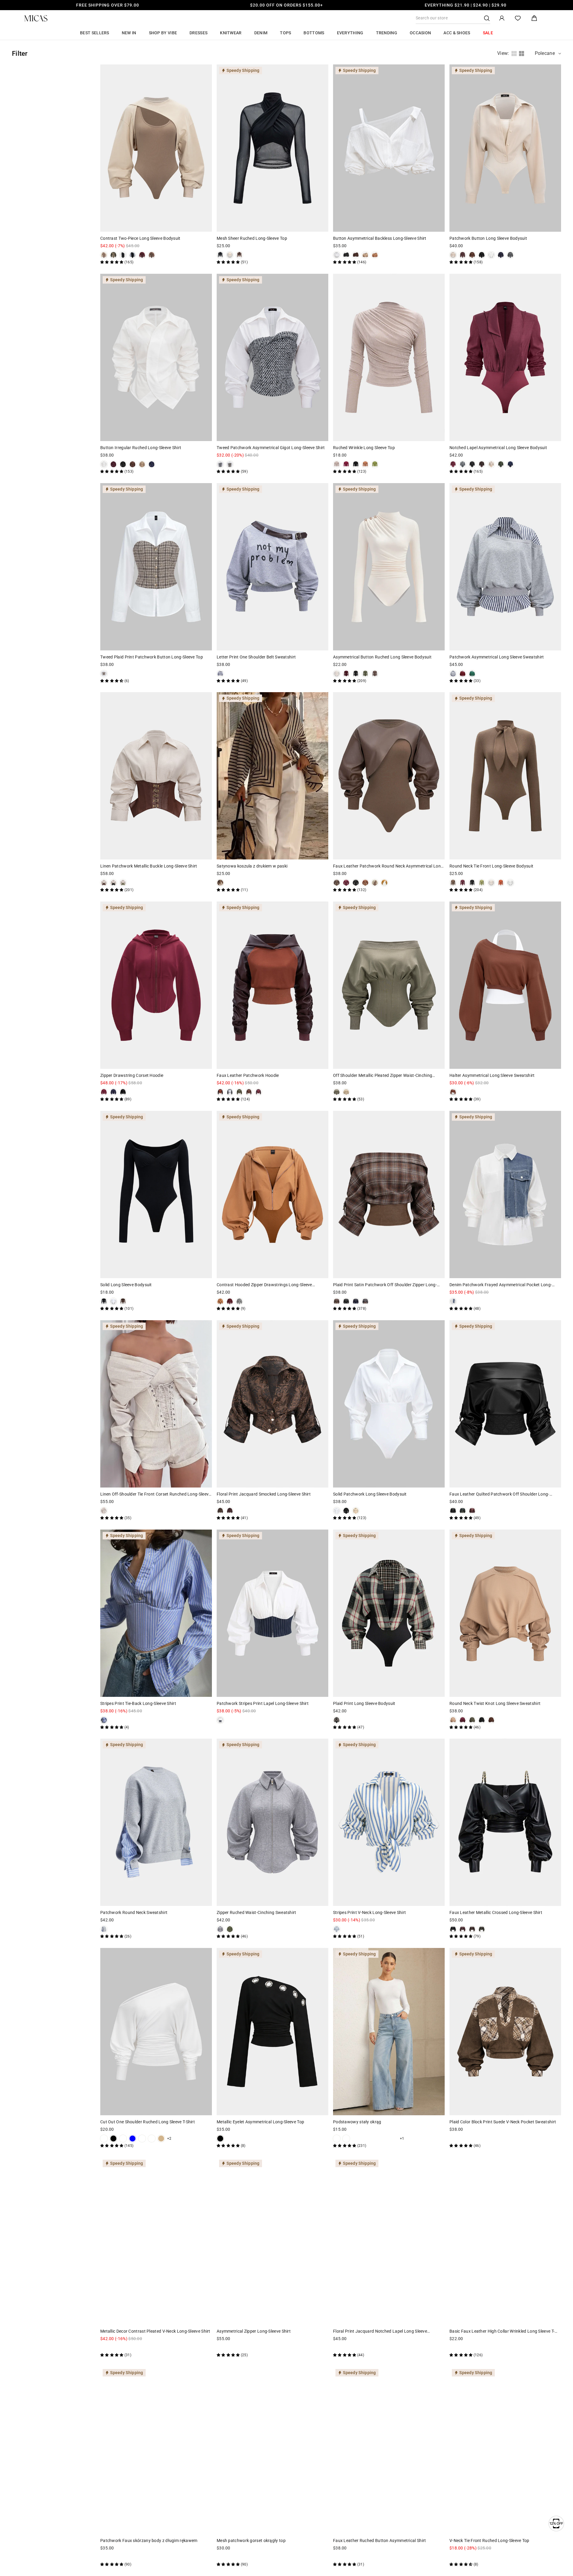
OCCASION (420, 33)
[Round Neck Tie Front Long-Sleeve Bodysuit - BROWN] (453, 883)
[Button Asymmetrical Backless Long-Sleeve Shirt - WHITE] (337, 255)
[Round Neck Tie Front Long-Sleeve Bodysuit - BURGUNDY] (463, 883)
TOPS (285, 33)
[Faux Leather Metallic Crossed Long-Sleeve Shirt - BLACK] (453, 1929)
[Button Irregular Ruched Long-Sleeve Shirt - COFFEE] (133, 464)
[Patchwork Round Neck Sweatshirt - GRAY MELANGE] (104, 1929)
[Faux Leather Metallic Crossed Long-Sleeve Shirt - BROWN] (472, 1929)
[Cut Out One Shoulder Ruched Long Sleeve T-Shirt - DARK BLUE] (133, 2139)
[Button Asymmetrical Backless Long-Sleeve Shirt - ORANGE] (375, 255)
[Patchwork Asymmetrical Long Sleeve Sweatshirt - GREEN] (472, 674)
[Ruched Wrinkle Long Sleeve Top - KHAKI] (337, 464)
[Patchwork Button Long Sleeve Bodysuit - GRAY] (510, 255)
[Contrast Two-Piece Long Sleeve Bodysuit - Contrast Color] (133, 255)
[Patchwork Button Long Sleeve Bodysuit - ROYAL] (501, 255)
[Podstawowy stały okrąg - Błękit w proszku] (375, 2139)
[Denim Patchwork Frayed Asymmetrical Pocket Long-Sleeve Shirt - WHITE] (453, 1301)
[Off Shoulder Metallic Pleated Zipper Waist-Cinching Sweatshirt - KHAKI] (346, 1092)
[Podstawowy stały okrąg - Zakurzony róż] (356, 2139)
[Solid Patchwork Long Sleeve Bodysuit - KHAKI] (356, 1511)
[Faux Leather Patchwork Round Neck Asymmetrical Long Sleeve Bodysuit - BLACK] (356, 883)
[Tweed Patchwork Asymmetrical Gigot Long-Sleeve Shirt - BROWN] (230, 464)
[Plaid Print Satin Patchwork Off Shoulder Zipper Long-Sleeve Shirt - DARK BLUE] (356, 1301)
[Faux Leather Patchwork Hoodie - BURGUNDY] (258, 1092)
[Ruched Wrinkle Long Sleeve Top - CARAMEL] (365, 464)
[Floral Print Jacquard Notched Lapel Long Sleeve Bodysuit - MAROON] (337, 2348)
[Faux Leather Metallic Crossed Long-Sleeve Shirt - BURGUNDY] (463, 1929)
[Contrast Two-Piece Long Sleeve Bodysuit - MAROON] (142, 255)
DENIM (261, 33)
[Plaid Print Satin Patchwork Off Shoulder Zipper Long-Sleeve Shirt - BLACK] (346, 1301)
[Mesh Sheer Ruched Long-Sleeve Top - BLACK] (220, 255)
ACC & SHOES (457, 33)
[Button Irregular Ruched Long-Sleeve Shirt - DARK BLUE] (152, 464)
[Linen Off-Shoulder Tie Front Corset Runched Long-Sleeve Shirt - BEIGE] (104, 1511)
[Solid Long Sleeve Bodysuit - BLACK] (104, 1301)
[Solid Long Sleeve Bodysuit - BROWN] (123, 1301)
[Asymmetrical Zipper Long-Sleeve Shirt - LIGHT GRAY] (220, 2348)
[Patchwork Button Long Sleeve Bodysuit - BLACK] (482, 255)
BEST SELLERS (95, 33)
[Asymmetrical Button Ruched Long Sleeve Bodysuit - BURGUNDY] (346, 674)
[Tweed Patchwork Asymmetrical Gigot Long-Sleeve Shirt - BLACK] (220, 464)
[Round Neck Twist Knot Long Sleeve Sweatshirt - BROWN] (491, 1720)
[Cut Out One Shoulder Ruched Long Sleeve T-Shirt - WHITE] (104, 2139)
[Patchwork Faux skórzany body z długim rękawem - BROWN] (113, 2557)
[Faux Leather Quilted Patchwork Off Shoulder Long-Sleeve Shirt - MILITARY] (463, 1511)
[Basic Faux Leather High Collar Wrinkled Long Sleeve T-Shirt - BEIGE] (482, 2348)
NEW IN (129, 33)
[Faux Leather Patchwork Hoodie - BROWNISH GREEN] (239, 1092)
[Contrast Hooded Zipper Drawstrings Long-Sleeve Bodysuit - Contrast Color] (220, 1301)
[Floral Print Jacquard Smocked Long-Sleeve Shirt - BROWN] (220, 1511)
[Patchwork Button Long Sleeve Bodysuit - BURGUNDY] (463, 255)
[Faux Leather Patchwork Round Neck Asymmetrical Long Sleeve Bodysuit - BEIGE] (375, 883)
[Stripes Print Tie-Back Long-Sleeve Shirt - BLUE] (104, 1720)
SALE (488, 33)
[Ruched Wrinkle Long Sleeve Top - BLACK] (356, 464)
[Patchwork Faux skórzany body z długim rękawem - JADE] (133, 2557)
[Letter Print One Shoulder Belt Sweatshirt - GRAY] (220, 674)
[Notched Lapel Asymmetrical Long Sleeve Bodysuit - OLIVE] (501, 464)
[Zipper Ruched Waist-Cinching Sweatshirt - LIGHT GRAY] (220, 1929)
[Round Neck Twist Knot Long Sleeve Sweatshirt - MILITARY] (472, 1720)
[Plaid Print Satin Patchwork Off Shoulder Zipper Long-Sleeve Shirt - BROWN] (337, 1301)
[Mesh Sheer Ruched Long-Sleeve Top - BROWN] (239, 255)
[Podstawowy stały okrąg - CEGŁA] (365, 2139)
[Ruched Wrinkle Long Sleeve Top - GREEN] (375, 464)
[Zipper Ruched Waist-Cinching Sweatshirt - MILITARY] (230, 1929)
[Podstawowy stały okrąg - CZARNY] (346, 2139)
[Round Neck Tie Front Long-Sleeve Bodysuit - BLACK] (472, 883)
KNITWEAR (231, 33)
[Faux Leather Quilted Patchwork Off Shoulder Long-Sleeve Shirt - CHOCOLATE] (472, 1511)
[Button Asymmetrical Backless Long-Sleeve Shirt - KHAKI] (365, 255)
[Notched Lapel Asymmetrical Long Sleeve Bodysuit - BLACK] (472, 464)
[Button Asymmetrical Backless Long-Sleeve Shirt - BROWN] (356, 255)
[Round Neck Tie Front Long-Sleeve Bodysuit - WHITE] (510, 883)
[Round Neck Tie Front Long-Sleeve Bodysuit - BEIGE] (491, 883)
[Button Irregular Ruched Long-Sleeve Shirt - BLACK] (123, 464)
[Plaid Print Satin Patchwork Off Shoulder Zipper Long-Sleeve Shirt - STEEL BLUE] (365, 1301)
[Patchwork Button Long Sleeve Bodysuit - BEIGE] (453, 255)
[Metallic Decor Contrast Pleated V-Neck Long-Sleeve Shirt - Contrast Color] (104, 2348)
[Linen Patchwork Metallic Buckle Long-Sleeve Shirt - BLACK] (113, 883)
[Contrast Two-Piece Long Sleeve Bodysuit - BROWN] (152, 255)
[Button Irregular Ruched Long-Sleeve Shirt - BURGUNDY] (113, 464)
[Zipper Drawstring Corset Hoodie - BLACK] (123, 1092)
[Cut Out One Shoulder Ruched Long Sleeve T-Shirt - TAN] (161, 2139)
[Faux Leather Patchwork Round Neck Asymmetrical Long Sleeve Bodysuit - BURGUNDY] (346, 883)
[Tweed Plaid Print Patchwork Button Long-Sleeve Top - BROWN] (104, 674)
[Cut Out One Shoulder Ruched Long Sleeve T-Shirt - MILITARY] (142, 2139)
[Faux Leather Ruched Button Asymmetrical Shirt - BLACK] (337, 2557)
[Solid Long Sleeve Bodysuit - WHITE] (113, 1301)
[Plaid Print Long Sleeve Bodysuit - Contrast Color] (337, 1720)
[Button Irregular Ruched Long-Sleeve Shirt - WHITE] (104, 464)
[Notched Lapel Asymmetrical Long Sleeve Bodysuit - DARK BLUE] (510, 464)
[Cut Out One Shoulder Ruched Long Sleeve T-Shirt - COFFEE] (152, 2139)
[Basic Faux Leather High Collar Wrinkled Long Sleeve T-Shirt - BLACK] (453, 2348)
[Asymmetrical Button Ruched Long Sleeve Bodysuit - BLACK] (356, 674)
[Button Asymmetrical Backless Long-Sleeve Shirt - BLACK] (346, 255)
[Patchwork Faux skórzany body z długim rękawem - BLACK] (123, 2557)
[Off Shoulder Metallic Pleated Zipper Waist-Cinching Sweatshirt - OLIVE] (337, 1092)
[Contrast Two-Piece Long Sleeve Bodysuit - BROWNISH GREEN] (113, 255)
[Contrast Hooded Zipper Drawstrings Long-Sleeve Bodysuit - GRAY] (239, 1301)
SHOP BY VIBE (163, 33)
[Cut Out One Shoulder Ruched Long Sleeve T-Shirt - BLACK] (113, 2139)
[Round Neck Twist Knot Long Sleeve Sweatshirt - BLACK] (482, 1720)
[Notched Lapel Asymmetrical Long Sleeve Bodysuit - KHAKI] (491, 464)
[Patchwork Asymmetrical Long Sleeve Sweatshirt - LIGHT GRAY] (453, 674)
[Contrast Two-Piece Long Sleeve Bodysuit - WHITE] (123, 255)
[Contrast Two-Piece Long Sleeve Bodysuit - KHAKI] (104, 255)
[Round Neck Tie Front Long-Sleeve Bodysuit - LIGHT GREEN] (482, 883)
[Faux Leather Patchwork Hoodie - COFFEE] (220, 1092)
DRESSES (198, 33)
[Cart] (534, 18)
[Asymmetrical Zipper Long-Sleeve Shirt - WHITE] (239, 2348)
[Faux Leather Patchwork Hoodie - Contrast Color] (230, 1092)
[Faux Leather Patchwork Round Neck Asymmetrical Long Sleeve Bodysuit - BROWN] (337, 883)
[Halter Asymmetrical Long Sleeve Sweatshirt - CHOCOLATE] (453, 1092)
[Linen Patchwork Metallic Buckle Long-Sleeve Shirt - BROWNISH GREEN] (123, 883)
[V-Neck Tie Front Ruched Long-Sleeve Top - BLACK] (463, 2557)
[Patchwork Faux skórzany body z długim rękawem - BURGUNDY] (104, 2557)
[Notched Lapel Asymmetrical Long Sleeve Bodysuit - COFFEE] (482, 464)
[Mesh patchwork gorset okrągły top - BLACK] (220, 2557)
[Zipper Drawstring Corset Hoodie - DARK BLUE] (113, 1092)
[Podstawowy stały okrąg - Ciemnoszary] (394, 2139)
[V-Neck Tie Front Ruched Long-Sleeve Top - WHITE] (453, 2557)
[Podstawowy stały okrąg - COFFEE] (384, 2139)
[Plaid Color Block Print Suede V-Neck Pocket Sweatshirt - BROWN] (453, 2139)
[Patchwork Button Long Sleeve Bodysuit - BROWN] (472, 255)
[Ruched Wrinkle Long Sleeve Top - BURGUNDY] (346, 464)
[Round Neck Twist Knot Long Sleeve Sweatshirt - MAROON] (463, 1720)
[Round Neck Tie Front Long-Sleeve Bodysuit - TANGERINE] (501, 883)
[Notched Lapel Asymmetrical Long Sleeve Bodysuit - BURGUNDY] (453, 464)
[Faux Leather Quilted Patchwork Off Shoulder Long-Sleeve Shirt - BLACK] (453, 1511)
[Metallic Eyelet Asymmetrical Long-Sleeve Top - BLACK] (220, 2139)
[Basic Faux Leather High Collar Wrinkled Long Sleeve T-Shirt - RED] (463, 2348)
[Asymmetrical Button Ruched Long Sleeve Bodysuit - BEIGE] (337, 674)
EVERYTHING (350, 33)
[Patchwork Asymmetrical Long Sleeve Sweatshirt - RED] (463, 674)
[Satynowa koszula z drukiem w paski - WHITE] (220, 883)
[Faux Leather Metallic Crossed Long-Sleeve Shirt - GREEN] (482, 1929)
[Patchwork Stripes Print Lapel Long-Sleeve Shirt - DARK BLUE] (220, 1720)
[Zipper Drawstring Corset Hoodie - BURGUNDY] (104, 1092)
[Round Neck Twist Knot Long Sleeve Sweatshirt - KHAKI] (453, 1720)
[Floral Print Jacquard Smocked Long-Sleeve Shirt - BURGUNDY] (230, 1511)
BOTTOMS (314, 33)
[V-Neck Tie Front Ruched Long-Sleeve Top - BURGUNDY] (472, 2557)
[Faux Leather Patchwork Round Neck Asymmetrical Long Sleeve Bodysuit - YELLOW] (384, 883)
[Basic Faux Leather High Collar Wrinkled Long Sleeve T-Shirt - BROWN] (472, 2348)
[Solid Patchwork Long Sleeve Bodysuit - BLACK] (346, 1511)
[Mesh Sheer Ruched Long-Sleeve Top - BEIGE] (230, 255)
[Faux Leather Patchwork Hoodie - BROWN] (249, 1092)
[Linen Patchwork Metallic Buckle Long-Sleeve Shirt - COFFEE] (104, 883)
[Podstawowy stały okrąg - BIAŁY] (337, 2139)
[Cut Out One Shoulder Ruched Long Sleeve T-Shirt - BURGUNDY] (123, 2139)
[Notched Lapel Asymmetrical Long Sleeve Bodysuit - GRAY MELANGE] (463, 464)
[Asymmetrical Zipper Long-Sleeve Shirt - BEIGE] (230, 2348)
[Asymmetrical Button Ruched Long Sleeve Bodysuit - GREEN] (365, 674)
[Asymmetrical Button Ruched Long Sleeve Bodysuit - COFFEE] (375, 674)
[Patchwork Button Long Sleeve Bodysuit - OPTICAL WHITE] (491, 255)
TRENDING (387, 33)
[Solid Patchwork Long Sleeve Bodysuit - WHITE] (337, 1511)
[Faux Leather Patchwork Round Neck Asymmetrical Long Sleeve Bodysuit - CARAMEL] (365, 883)
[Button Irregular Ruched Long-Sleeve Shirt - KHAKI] (142, 464)
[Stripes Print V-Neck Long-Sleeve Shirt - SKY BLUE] (337, 1929)
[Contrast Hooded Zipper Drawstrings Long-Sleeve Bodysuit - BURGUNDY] (230, 1301)
